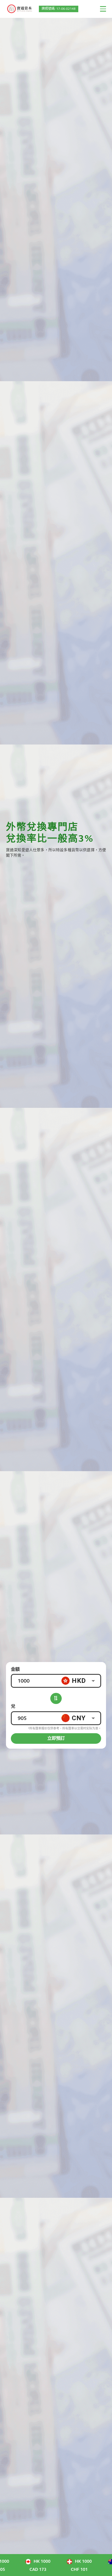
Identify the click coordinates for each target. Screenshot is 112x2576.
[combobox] (81, 1681)
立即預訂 (56, 1738)
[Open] (93, 1681)
